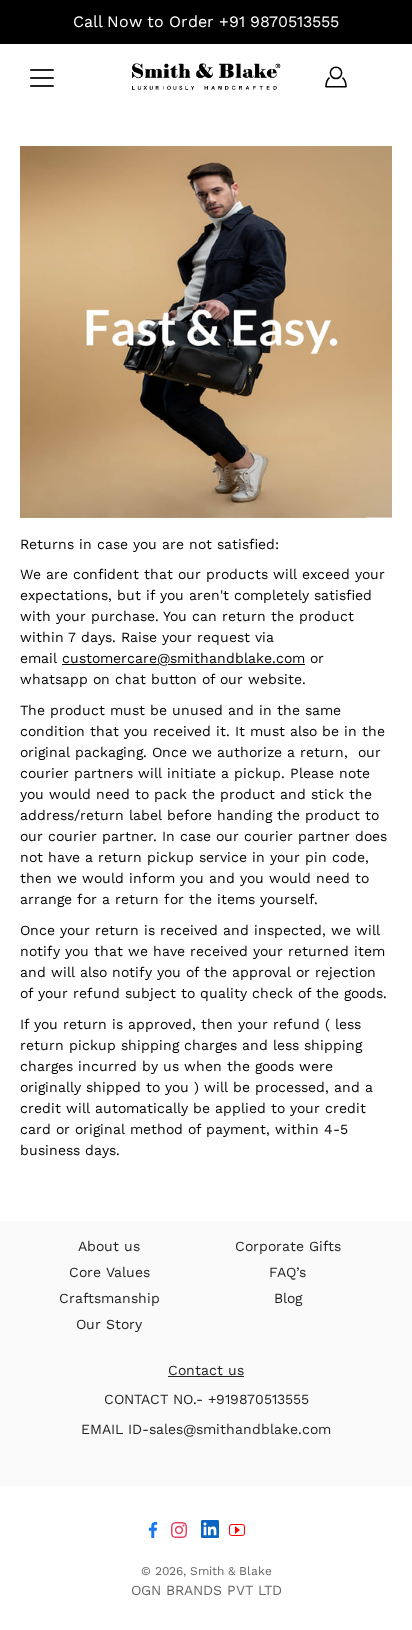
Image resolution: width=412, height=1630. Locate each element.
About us (109, 1246)
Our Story (109, 1324)
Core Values (109, 1272)
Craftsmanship (109, 1298)
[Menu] (42, 78)
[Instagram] (179, 1530)
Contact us (206, 1370)
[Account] (336, 77)
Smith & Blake (231, 1571)
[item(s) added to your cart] (376, 77)
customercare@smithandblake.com (183, 658)
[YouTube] (237, 1530)
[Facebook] (153, 1530)
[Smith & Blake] (206, 76)
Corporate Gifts (288, 1246)
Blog (288, 1298)
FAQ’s (287, 1272)
